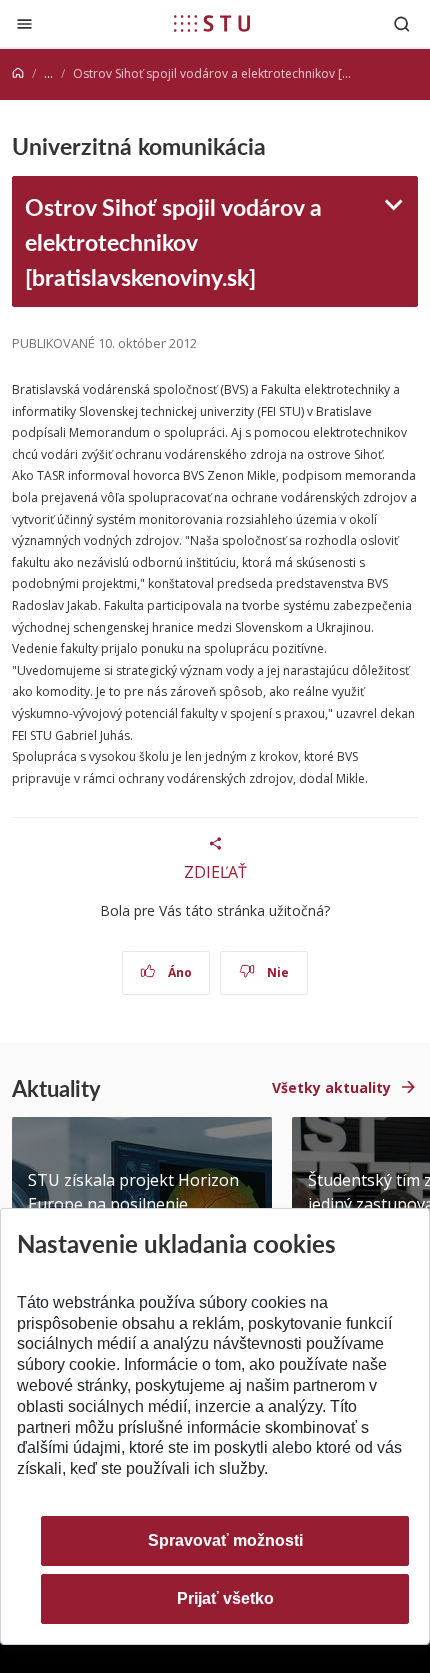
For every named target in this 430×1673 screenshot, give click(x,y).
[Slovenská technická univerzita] (212, 23)
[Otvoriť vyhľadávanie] (402, 23)
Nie (276, 972)
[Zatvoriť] (24, 23)
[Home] (18, 73)
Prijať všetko (225, 1598)
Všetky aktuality (331, 1087)
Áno (178, 972)
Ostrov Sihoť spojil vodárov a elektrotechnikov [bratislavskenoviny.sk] (173, 241)
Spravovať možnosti (225, 1540)
